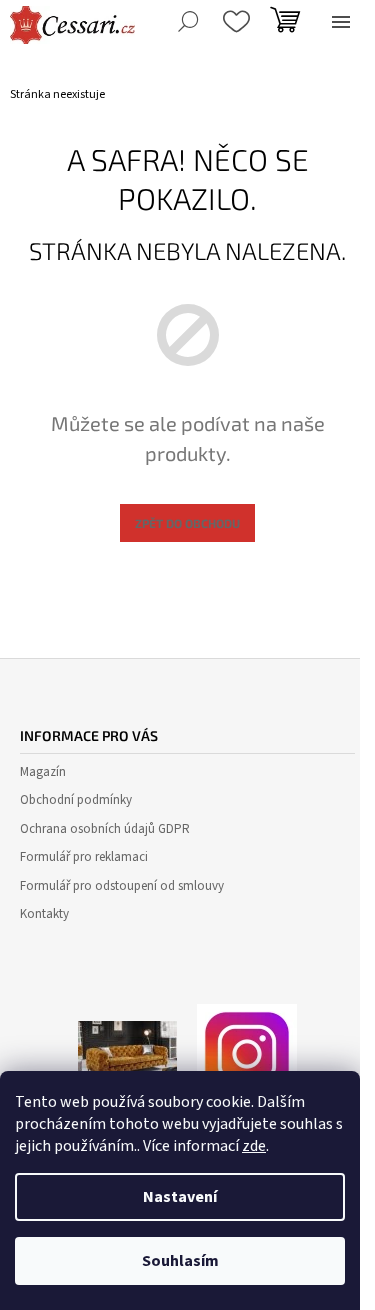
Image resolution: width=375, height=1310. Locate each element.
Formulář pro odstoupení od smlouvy (122, 886)
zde (254, 1146)
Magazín (43, 772)
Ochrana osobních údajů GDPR (105, 829)
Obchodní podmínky (76, 800)
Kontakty (44, 914)
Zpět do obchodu (187, 523)
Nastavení (180, 1197)
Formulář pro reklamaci (84, 857)
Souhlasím (180, 1261)
